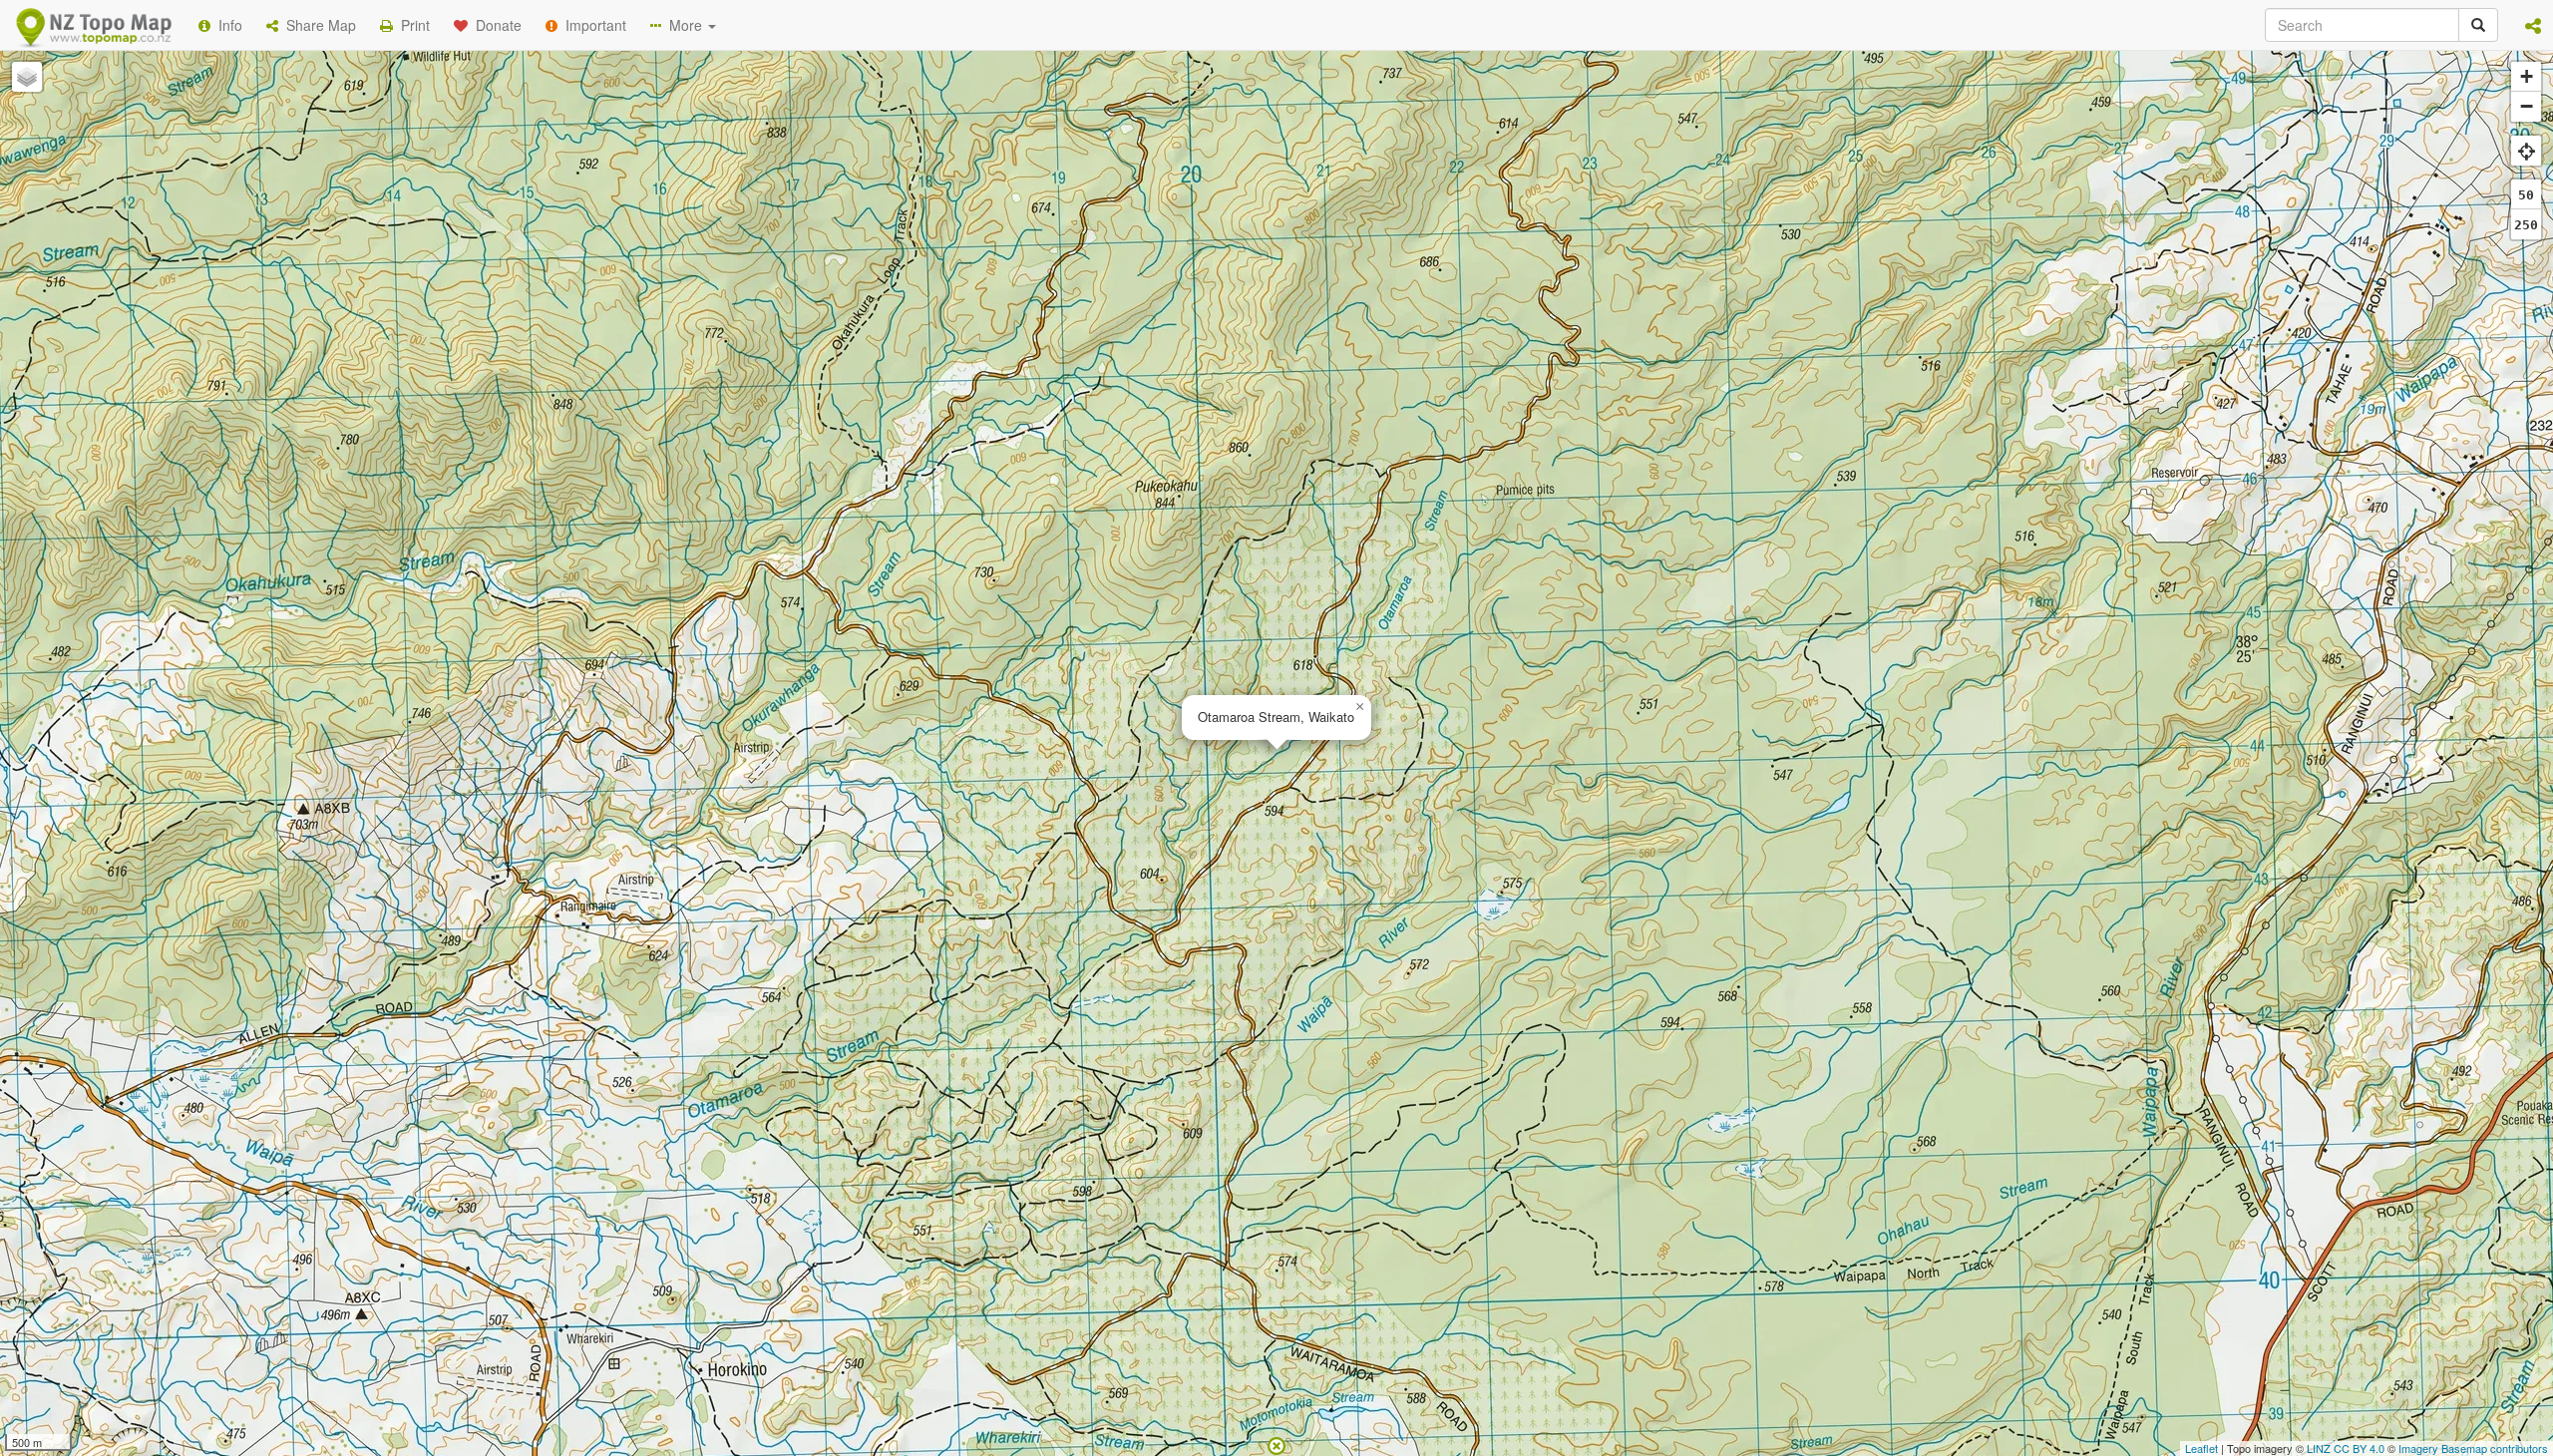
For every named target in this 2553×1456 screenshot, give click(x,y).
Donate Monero (1218, 332)
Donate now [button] (920, 258)
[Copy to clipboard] (1335, 258)
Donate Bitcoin (921, 332)
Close (1678, 407)
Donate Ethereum (1068, 332)
